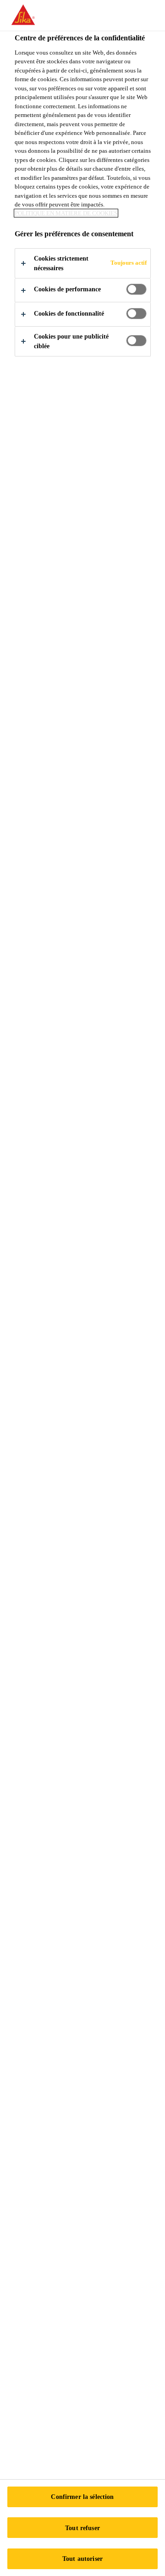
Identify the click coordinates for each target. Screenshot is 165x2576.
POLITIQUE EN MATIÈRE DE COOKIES (66, 213)
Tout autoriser (82, 2559)
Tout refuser (82, 2528)
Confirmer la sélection (82, 2497)
